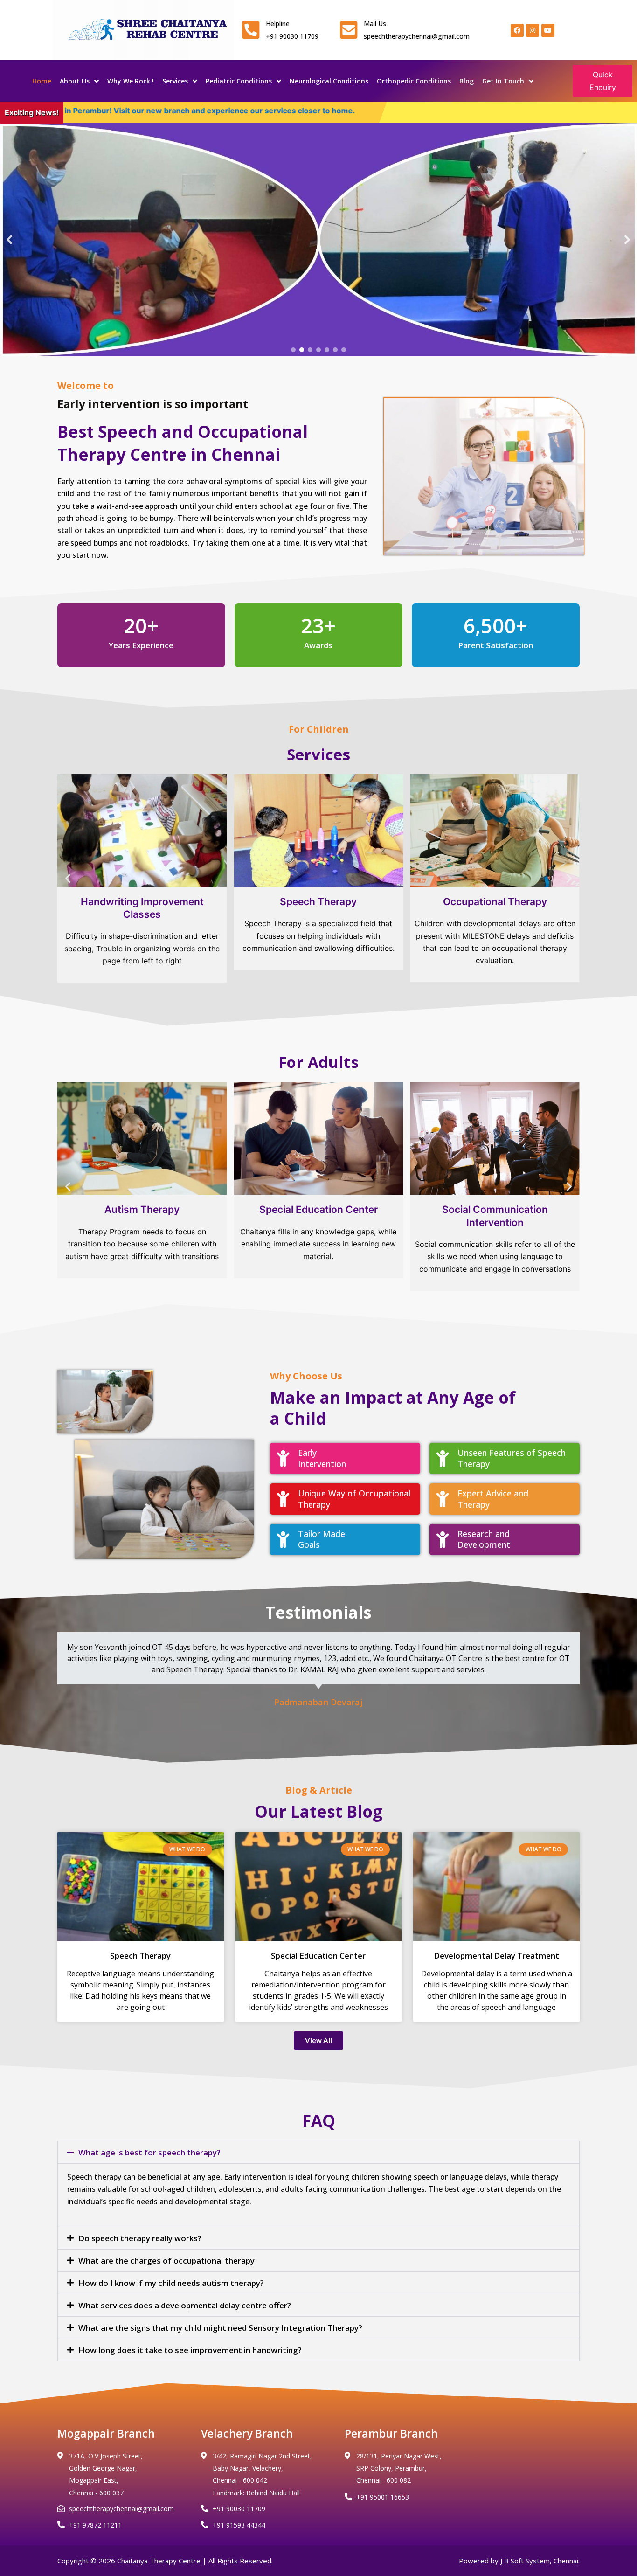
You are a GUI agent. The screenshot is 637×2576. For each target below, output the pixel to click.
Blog (467, 81)
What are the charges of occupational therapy (166, 2261)
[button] (10, 240)
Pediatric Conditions (239, 81)
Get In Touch (503, 81)
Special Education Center (318, 1956)
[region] (318, 240)
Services (175, 81)
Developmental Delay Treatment (496, 1956)
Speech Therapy (140, 1956)
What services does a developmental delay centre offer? (185, 2305)
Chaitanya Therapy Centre (159, 2561)
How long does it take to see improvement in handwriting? (190, 2350)
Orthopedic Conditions (414, 81)
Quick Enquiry (603, 81)
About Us (75, 81)
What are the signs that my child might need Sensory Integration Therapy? (220, 2328)
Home (42, 81)
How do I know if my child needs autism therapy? (171, 2283)
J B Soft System (525, 2561)
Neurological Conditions (329, 81)
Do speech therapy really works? (140, 2238)
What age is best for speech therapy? (149, 2152)
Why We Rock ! (131, 81)
